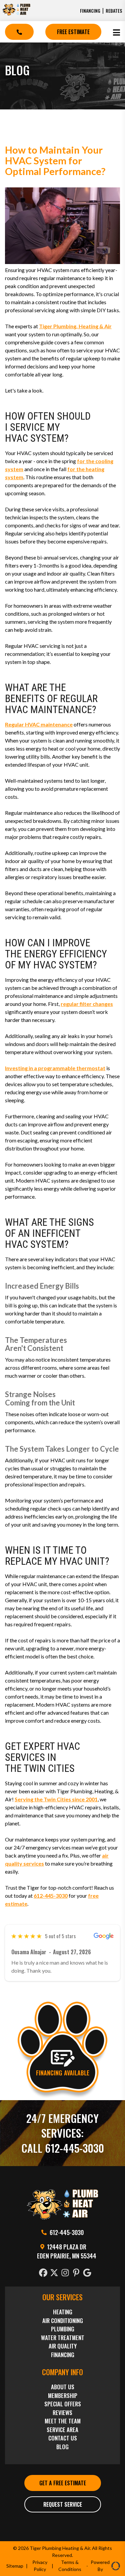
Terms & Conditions (70, 2566)
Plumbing (63, 2329)
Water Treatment (63, 2338)
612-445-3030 (51, 1896)
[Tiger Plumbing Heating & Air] (62, 2217)
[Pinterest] (77, 2273)
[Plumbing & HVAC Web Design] (115, 2566)
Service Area (62, 2430)
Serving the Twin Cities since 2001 (56, 1799)
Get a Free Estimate (63, 2483)
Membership (63, 2395)
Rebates (114, 11)
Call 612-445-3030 (63, 2148)
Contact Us (63, 2438)
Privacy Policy (40, 2566)
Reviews (62, 2413)
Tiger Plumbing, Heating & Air (75, 326)
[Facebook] (44, 2273)
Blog (62, 2447)
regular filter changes (87, 1004)
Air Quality (63, 2346)
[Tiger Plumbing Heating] (16, 14)
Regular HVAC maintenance (39, 724)
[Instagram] (66, 2273)
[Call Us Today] (19, 32)
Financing (90, 11)
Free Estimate (73, 32)
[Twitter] (55, 2273)
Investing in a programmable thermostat (55, 1068)
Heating (63, 2312)
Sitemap (15, 2566)
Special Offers (63, 2404)
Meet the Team (63, 2421)
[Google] (88, 2273)
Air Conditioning (63, 2321)
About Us (63, 2387)
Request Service (63, 2504)
